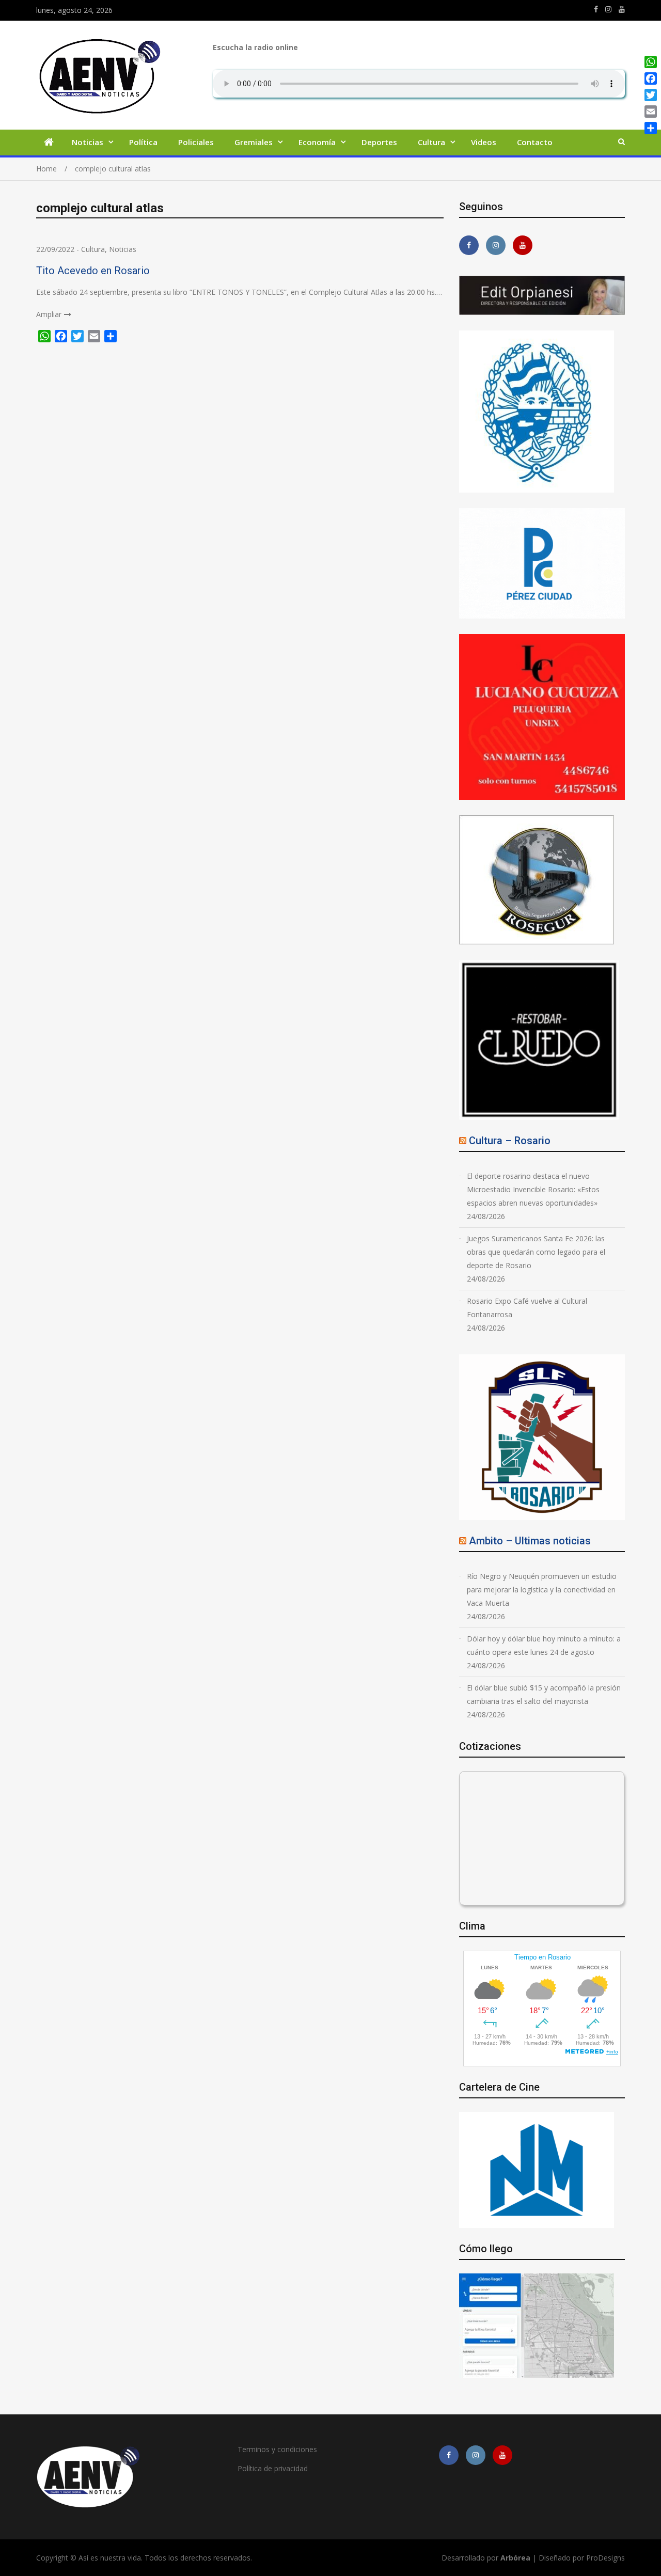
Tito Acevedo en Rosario (93, 271)
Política (143, 142)
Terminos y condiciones (277, 2449)
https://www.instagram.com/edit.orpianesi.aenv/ (608, 9)
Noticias (88, 142)
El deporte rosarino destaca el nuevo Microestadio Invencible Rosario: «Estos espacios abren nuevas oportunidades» (533, 1189)
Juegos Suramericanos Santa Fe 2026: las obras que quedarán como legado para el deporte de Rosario (536, 1252)
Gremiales (254, 142)
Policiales (196, 142)
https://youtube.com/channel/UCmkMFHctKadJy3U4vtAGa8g (622, 9)
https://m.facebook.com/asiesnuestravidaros (596, 9)
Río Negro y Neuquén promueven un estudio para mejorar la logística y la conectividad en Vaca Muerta (542, 1590)
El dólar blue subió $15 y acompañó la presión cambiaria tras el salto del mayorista (544, 1694)
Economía (317, 142)
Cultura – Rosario (510, 1141)
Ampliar (49, 314)
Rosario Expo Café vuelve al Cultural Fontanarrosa (527, 1308)
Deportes (379, 142)
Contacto (535, 142)
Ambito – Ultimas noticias (530, 1541)
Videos (484, 142)
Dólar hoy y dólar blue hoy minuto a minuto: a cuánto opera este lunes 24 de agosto (544, 1645)
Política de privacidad (273, 2468)
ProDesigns (605, 2558)
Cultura (431, 142)
